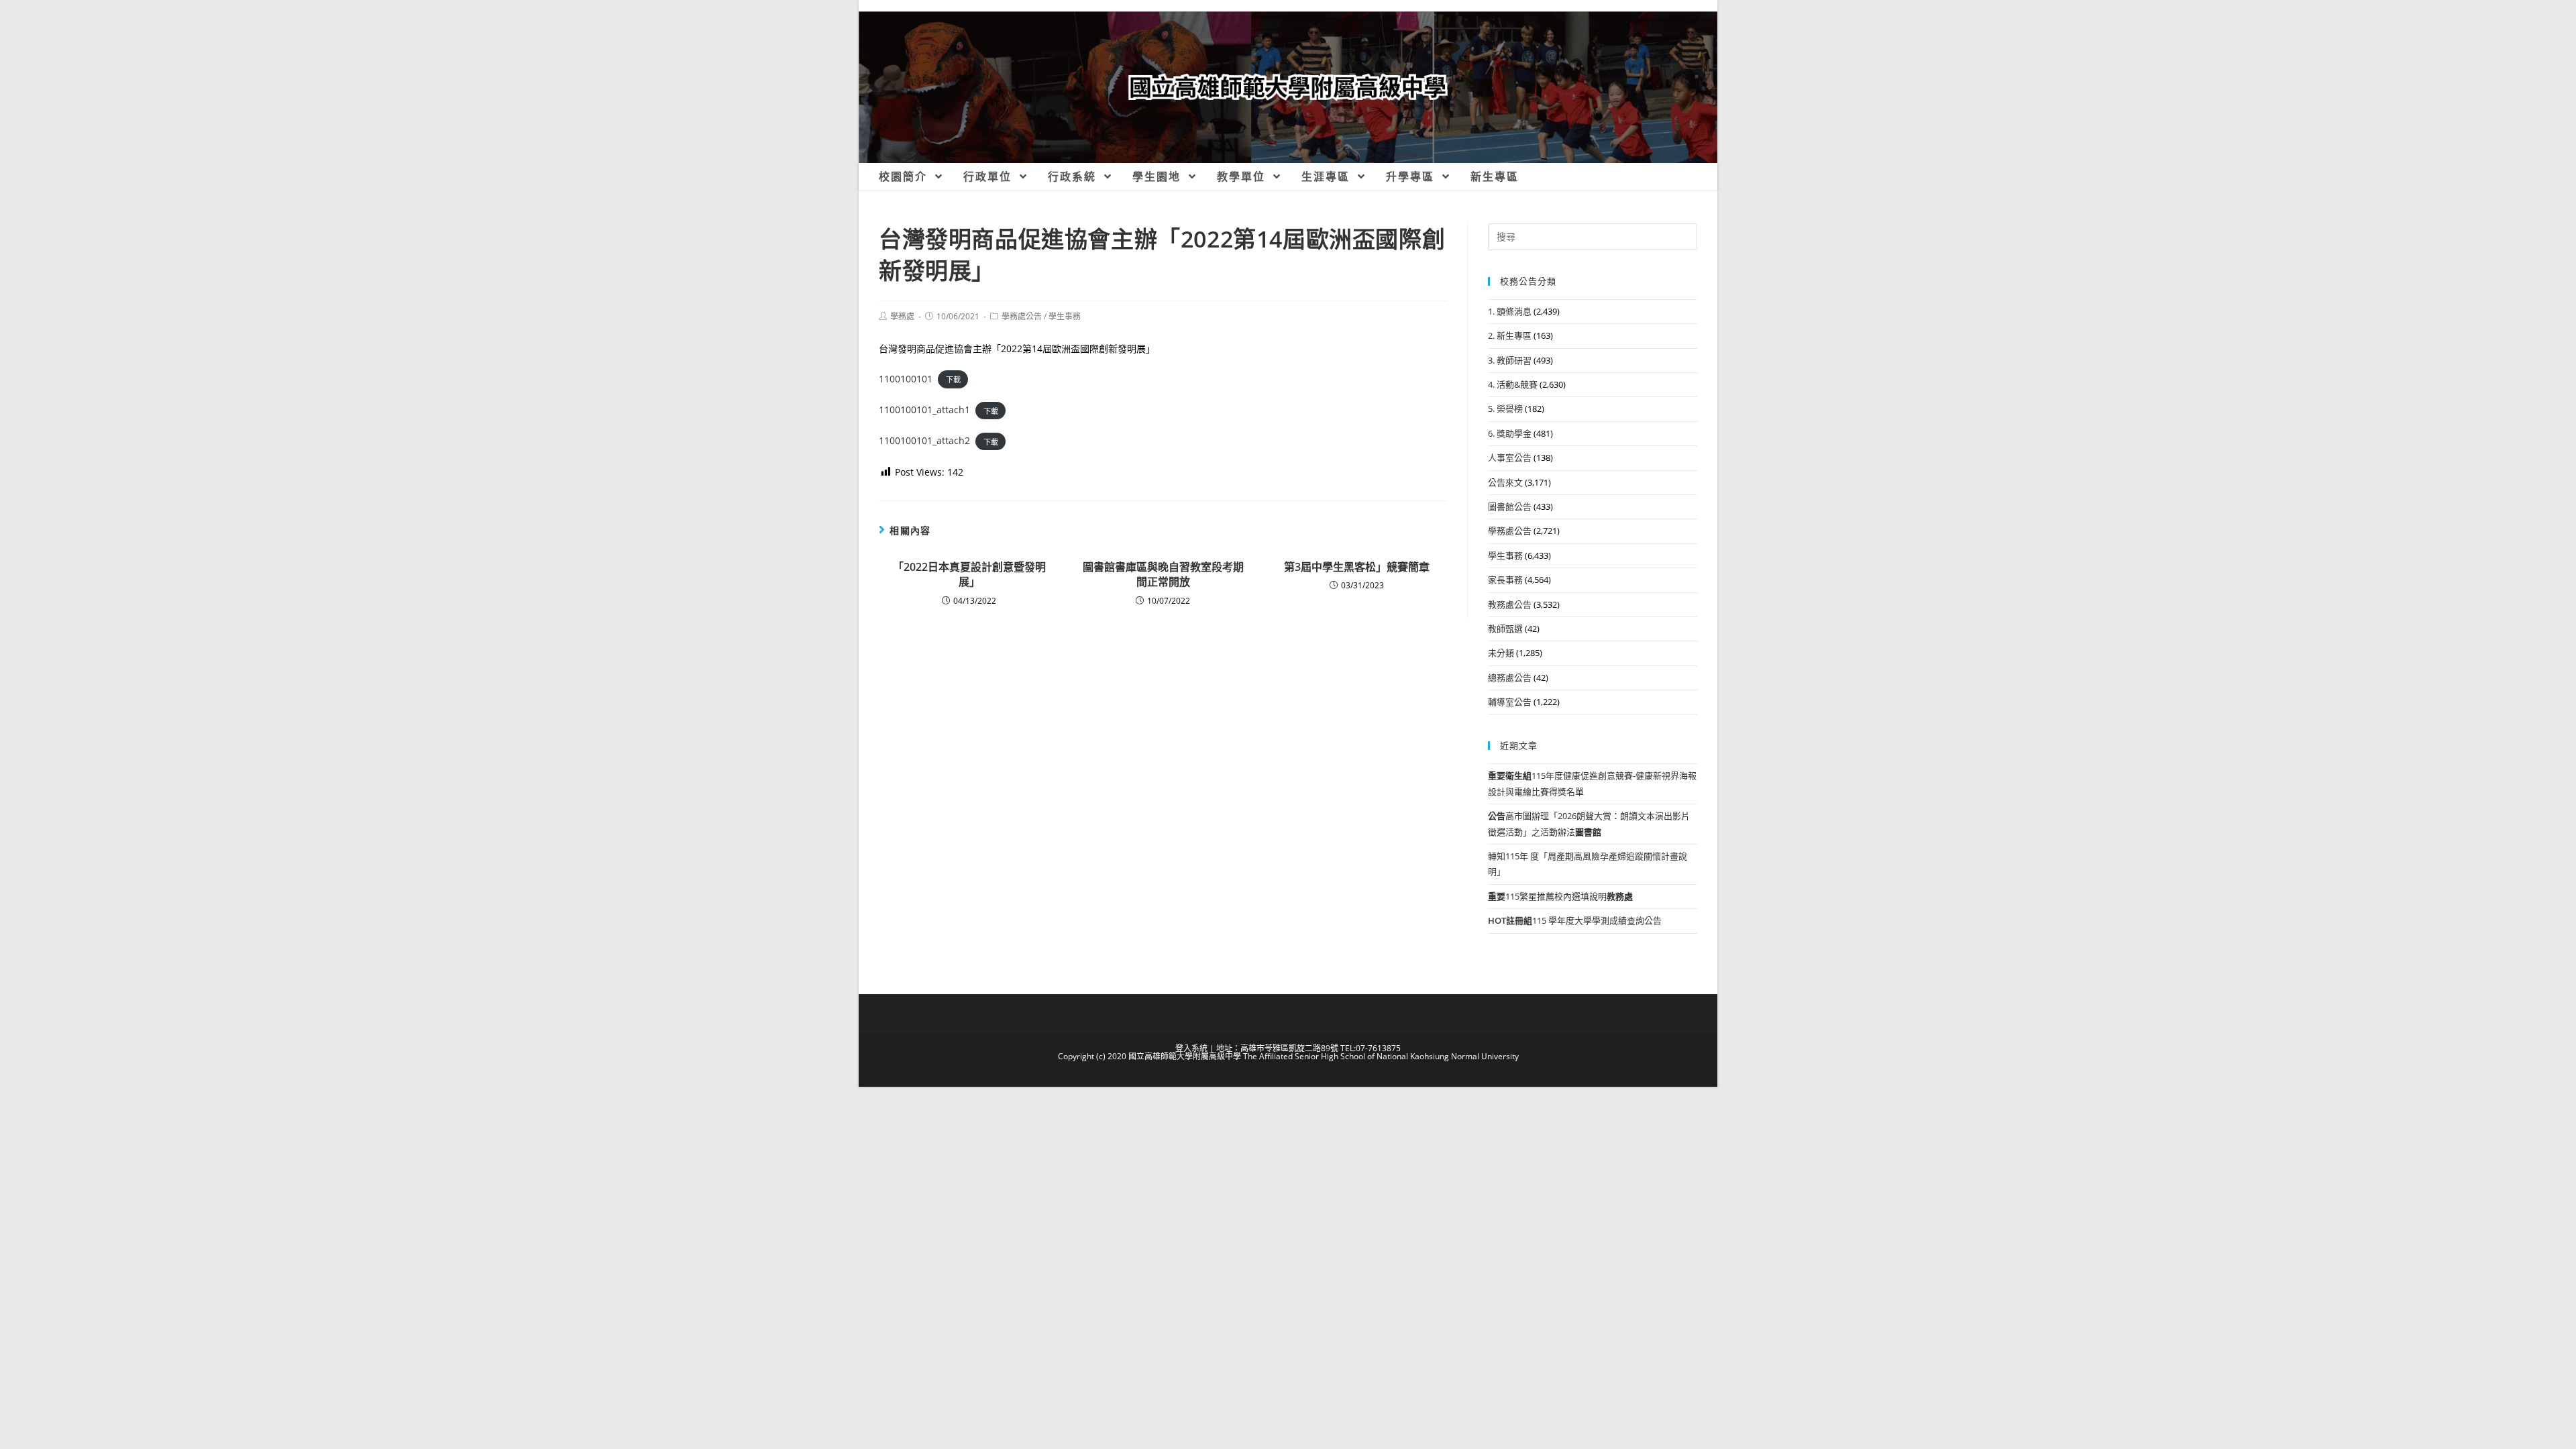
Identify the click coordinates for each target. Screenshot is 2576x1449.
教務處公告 (1510, 604)
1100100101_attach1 (924, 410)
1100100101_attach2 (924, 440)
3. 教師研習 (1510, 360)
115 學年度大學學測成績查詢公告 (1575, 920)
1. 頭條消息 (1510, 311)
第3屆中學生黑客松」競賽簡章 (1357, 567)
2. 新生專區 (1510, 335)
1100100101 (906, 379)
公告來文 (1505, 482)
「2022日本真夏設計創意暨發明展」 (969, 574)
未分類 (1501, 653)
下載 (953, 379)
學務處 (902, 316)
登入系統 (1191, 1048)
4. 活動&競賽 (1513, 384)
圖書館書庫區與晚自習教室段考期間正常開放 (1163, 574)
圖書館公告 (1510, 506)
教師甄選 (1505, 629)
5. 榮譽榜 (1505, 409)
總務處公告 (1510, 678)
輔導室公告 (1510, 702)
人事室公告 (1510, 458)
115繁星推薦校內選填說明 (1560, 896)
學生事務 (1065, 316)
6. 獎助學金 (1510, 433)
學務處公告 (1022, 316)
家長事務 (1505, 580)
